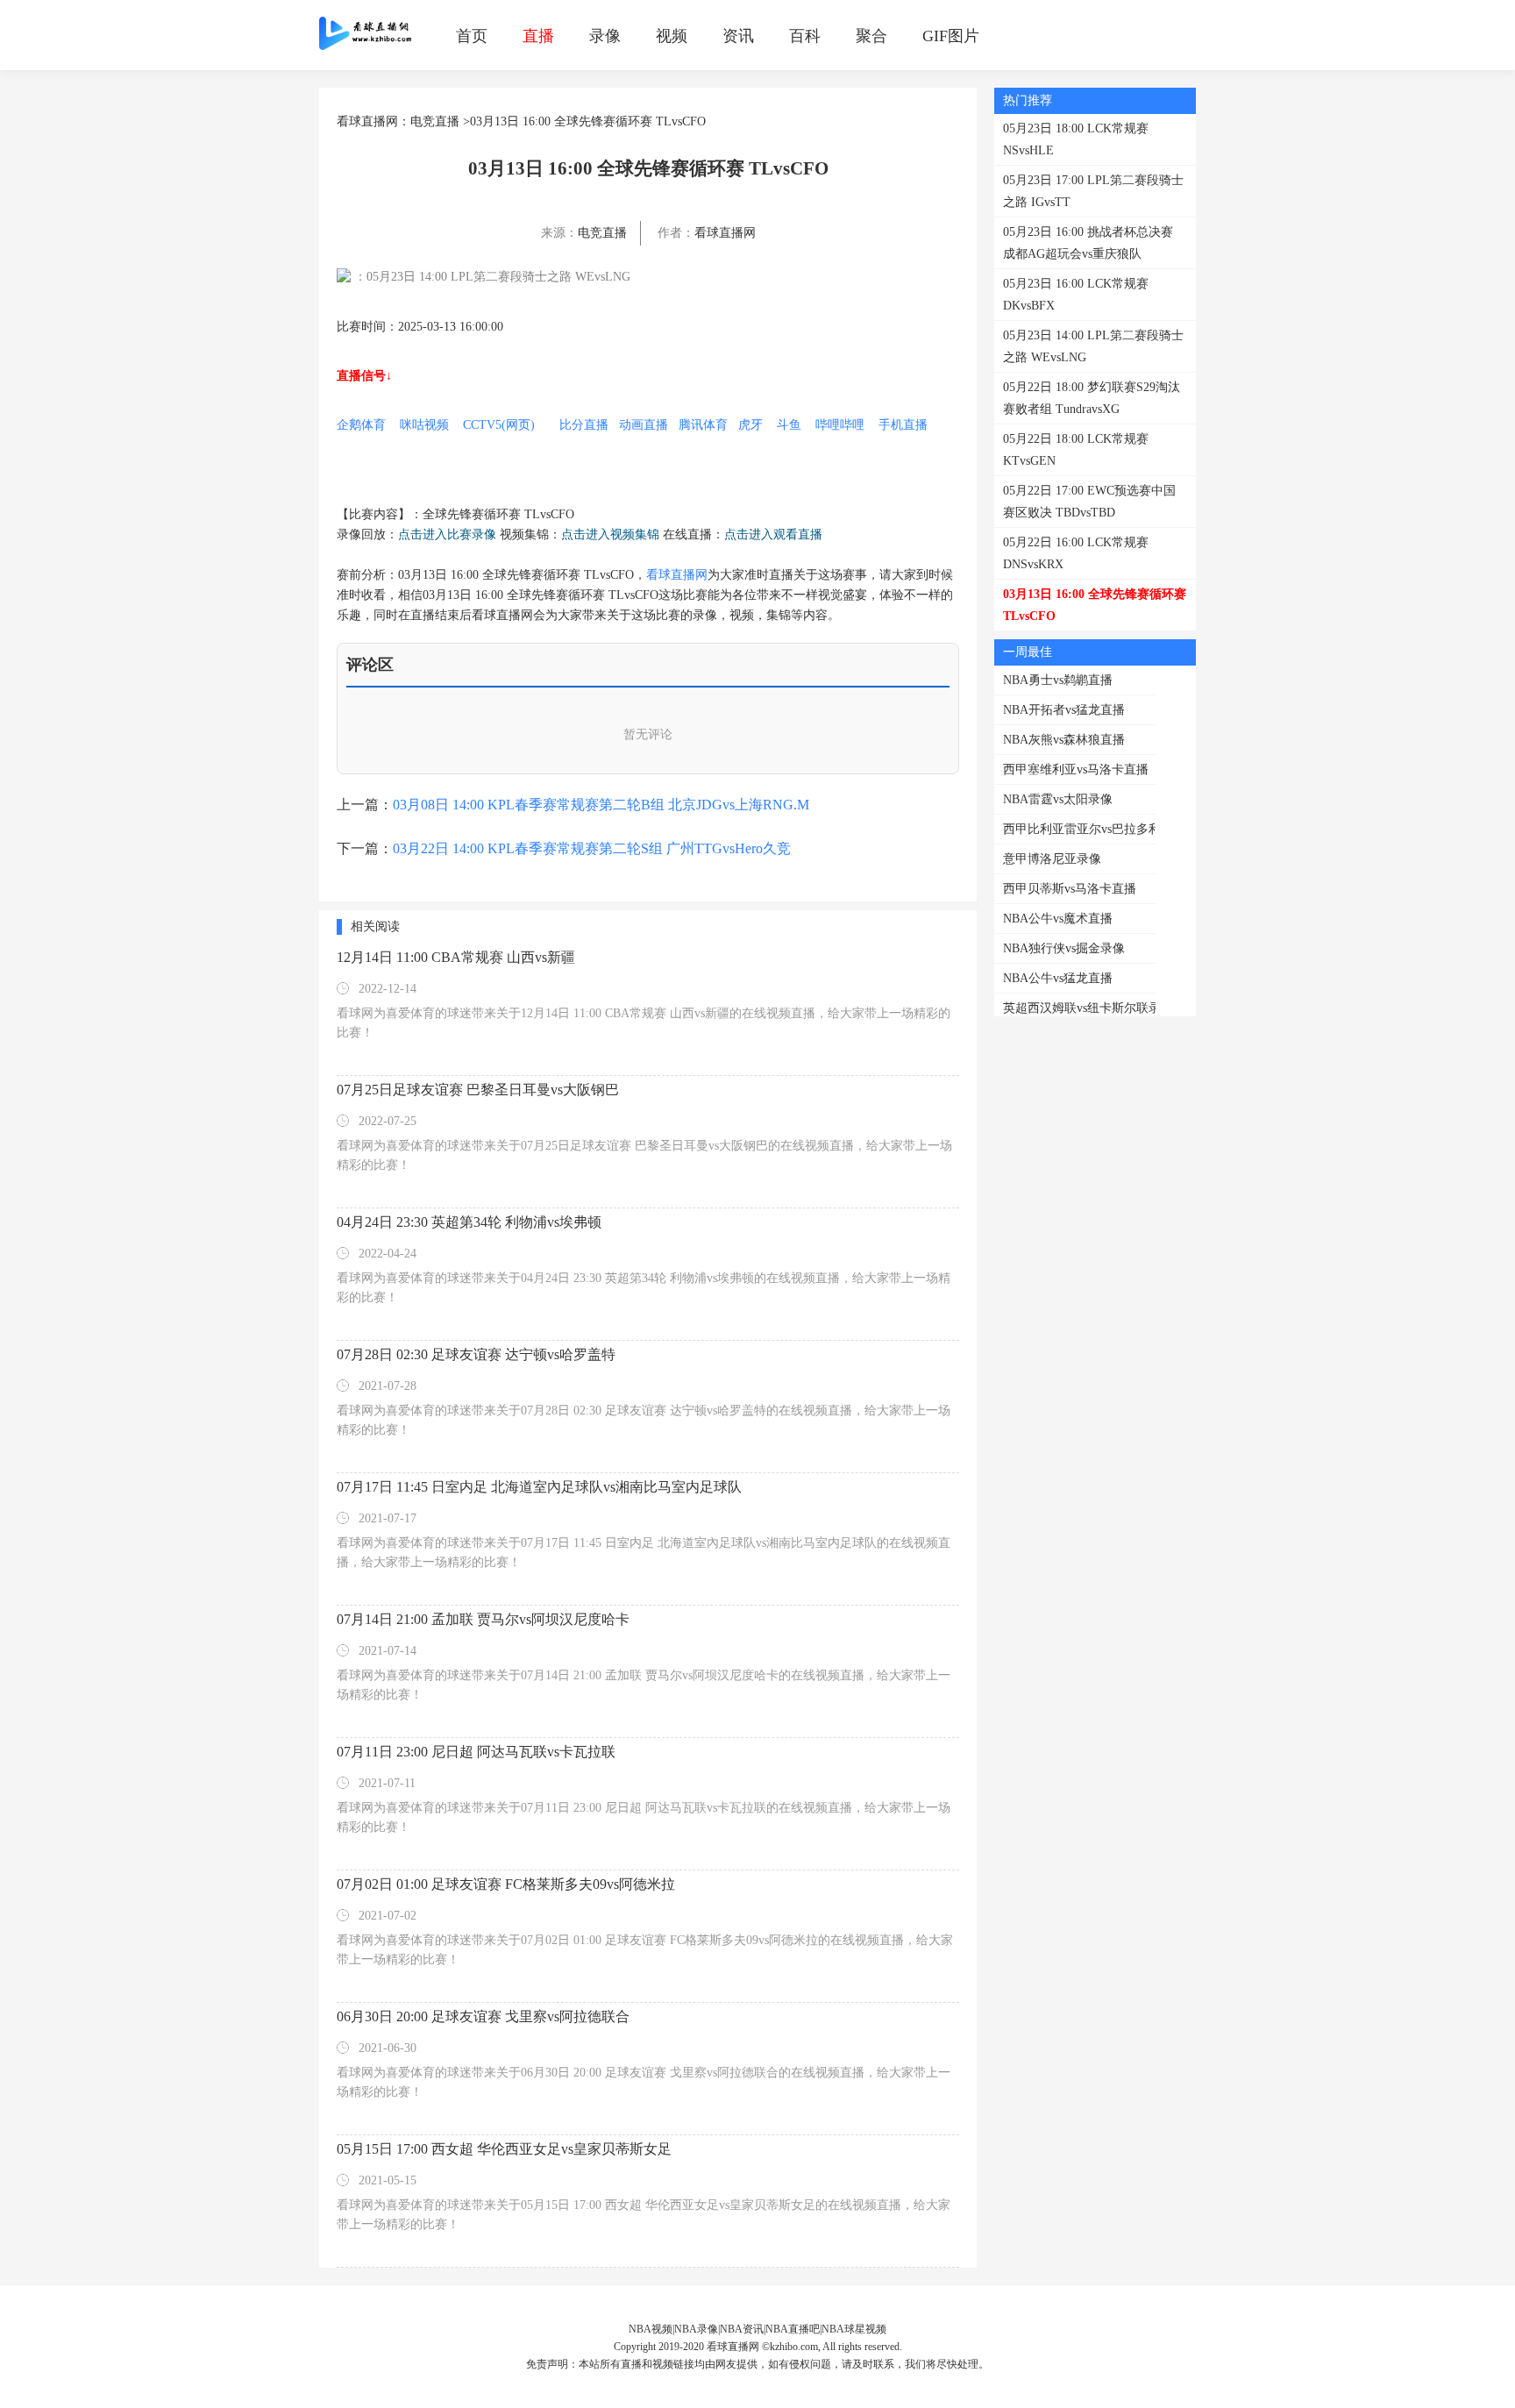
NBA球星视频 (854, 2329)
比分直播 (584, 425)
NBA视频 (651, 2329)
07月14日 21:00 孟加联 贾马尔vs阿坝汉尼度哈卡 (483, 1619)
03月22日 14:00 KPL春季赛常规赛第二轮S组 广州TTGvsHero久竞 (592, 848)
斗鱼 (789, 425)
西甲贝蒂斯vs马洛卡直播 (1070, 889)
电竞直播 (435, 121)
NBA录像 (696, 2329)
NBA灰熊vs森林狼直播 (1064, 740)
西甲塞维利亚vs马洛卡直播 (1076, 769)
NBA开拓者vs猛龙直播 (1064, 710)
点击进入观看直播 (773, 534)
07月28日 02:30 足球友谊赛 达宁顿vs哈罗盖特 (476, 1354)
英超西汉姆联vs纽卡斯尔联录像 (1088, 1008)
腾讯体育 (703, 425)
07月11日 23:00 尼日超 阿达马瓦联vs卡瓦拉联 (476, 1752)
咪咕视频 (424, 425)
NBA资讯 (742, 2329)
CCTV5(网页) (499, 425)
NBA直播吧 (793, 2329)
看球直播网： (373, 121)
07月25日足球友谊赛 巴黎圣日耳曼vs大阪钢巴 (478, 1090)
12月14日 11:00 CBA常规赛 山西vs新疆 (456, 957)
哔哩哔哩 (840, 425)
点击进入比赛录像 (447, 534)
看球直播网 (725, 233)
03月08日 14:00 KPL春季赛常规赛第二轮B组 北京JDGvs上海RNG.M (601, 805)
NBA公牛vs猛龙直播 (1058, 978)
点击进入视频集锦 (610, 534)
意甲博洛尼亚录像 (1052, 859)
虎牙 (750, 425)
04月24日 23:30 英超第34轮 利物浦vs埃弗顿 (469, 1222)
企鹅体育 (361, 425)
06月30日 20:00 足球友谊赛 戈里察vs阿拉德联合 (483, 2016)
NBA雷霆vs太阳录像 (1058, 799)
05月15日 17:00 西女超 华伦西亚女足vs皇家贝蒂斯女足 (504, 2149)
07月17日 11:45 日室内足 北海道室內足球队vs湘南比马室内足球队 (539, 1487)
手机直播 (903, 425)
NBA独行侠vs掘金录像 (1064, 948)
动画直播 (644, 425)
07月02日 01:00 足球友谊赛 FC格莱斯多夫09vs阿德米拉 (506, 1884)
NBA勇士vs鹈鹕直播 (1058, 680)
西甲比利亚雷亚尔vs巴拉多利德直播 (1100, 829)
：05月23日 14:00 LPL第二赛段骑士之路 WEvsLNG (492, 277)
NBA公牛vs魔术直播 (1058, 919)
